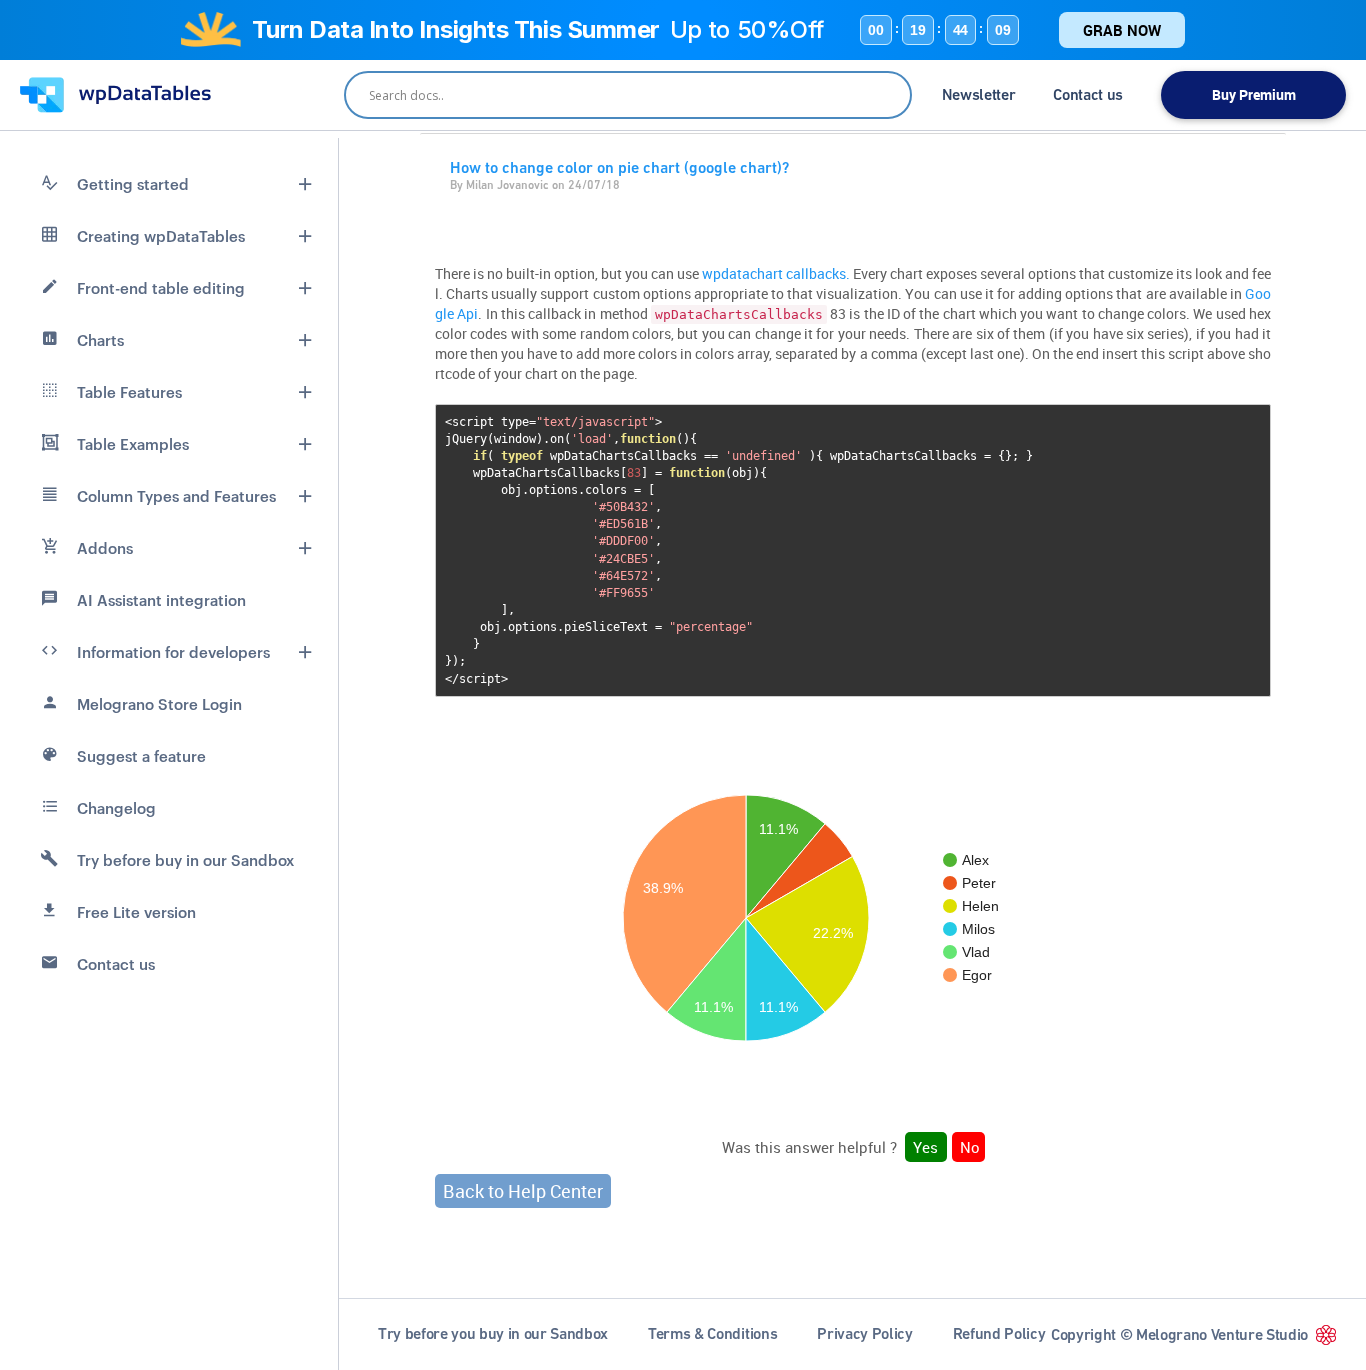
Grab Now (1122, 30)
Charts (100, 340)
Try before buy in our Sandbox (185, 860)
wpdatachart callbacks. (776, 273)
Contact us (1088, 94)
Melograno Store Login (159, 704)
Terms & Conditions (712, 1333)
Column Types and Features (176, 496)
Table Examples (133, 444)
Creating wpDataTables (161, 236)
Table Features (129, 392)
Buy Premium (1254, 94)
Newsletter (979, 94)
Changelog (116, 808)
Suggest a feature (141, 756)
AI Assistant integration (161, 600)
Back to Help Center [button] (523, 1191)
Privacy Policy (864, 1333)
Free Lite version (136, 912)
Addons (105, 548)
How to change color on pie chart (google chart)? (619, 167)
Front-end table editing (161, 288)
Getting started (133, 184)
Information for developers (173, 652)
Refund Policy (999, 1333)
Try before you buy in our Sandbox (493, 1333)
